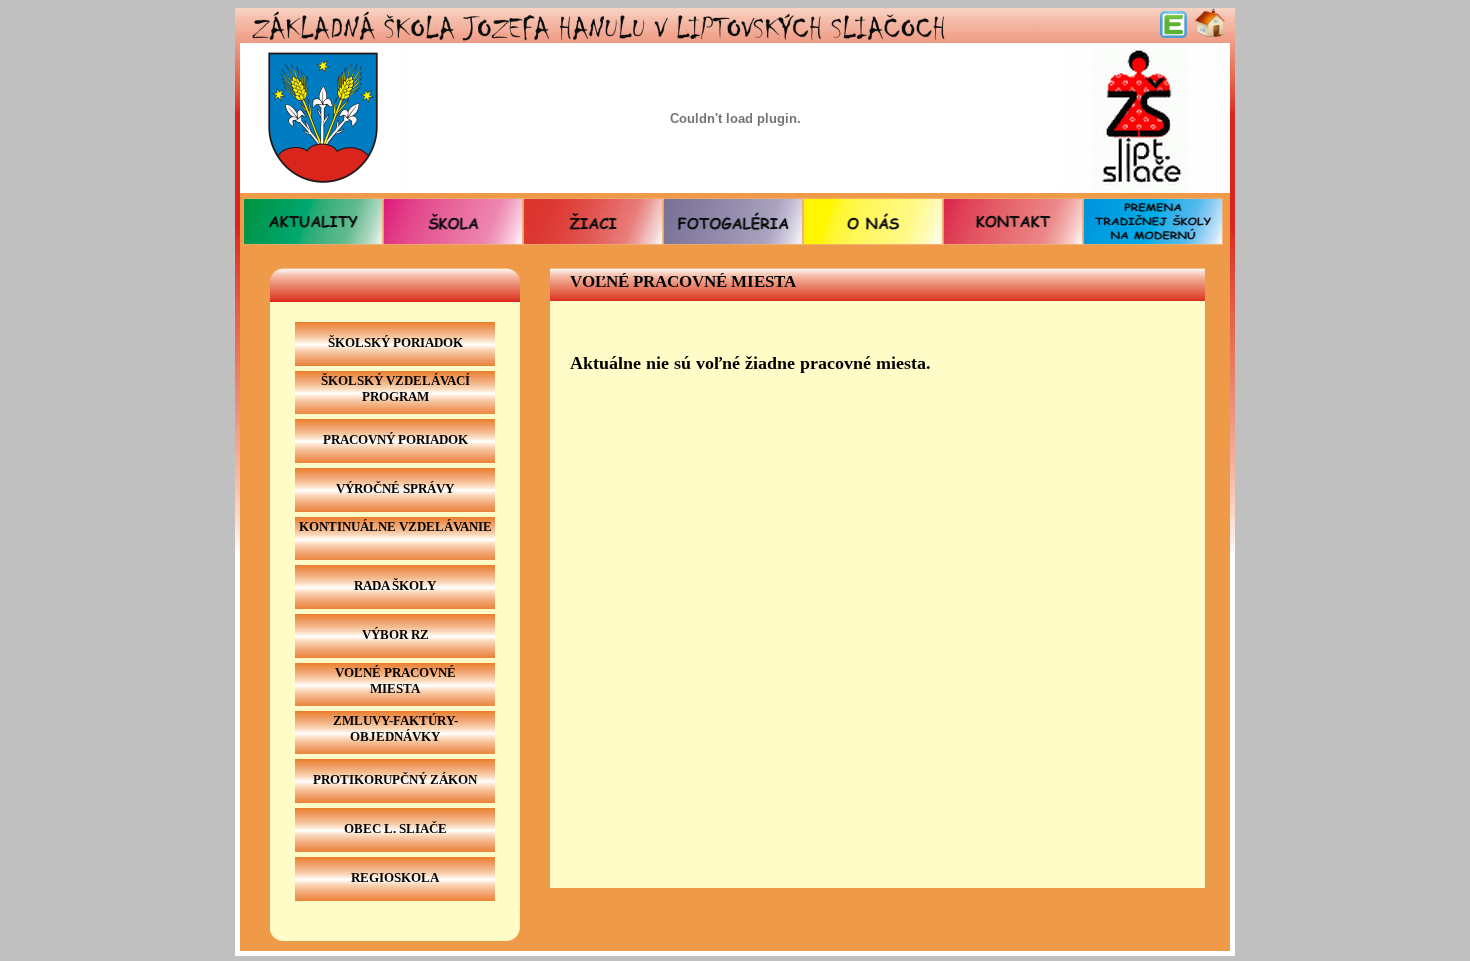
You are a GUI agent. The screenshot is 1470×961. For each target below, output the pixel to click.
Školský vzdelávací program (395, 388)
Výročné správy (395, 488)
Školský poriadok (395, 342)
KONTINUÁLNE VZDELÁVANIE (395, 526)
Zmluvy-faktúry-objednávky (395, 728)
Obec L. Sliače (395, 828)
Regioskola (395, 877)
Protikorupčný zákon (395, 779)
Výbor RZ (395, 634)
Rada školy (395, 585)
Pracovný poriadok (395, 439)
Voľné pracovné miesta (395, 680)
